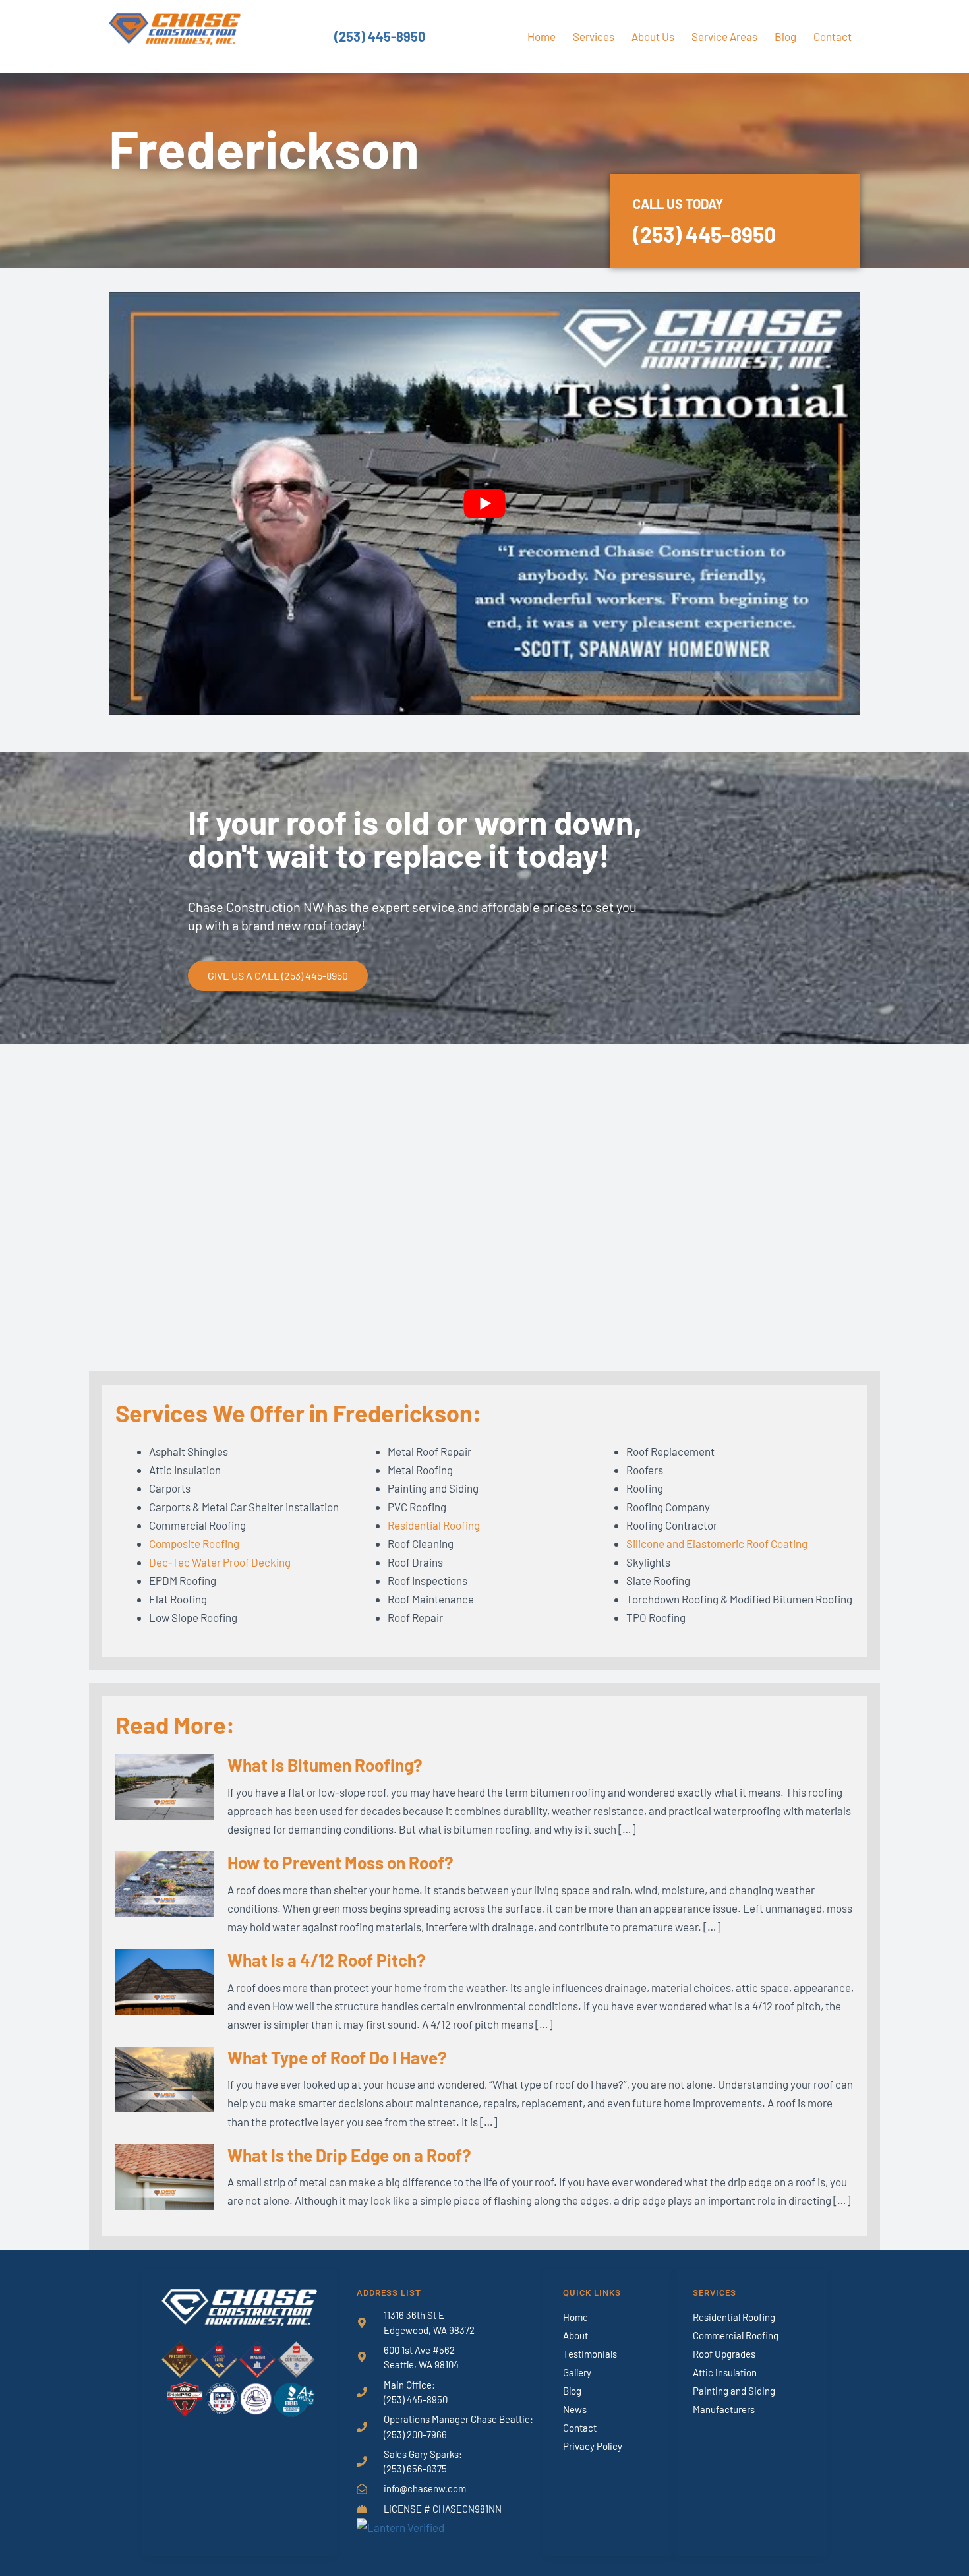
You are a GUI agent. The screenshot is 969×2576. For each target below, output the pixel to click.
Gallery (577, 2372)
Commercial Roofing (736, 2335)
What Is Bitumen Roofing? (325, 1765)
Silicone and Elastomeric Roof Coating (717, 1543)
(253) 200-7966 (415, 2434)
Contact (833, 36)
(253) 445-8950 (380, 36)
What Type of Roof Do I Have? (337, 2057)
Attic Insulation (725, 2372)
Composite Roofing (194, 1543)
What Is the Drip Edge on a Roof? (349, 2155)
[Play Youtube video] (484, 503)
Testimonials (590, 2354)
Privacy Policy (593, 2446)
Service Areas (724, 36)
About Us (653, 36)
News (575, 2409)
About (575, 2335)
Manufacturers (724, 2409)
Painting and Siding (734, 2391)
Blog (785, 36)
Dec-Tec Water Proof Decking (220, 1562)
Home (542, 36)
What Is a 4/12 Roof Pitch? (327, 1960)
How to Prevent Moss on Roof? (340, 1862)
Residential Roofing (434, 1525)
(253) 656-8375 (415, 2469)
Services (594, 36)
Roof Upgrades (724, 2354)
